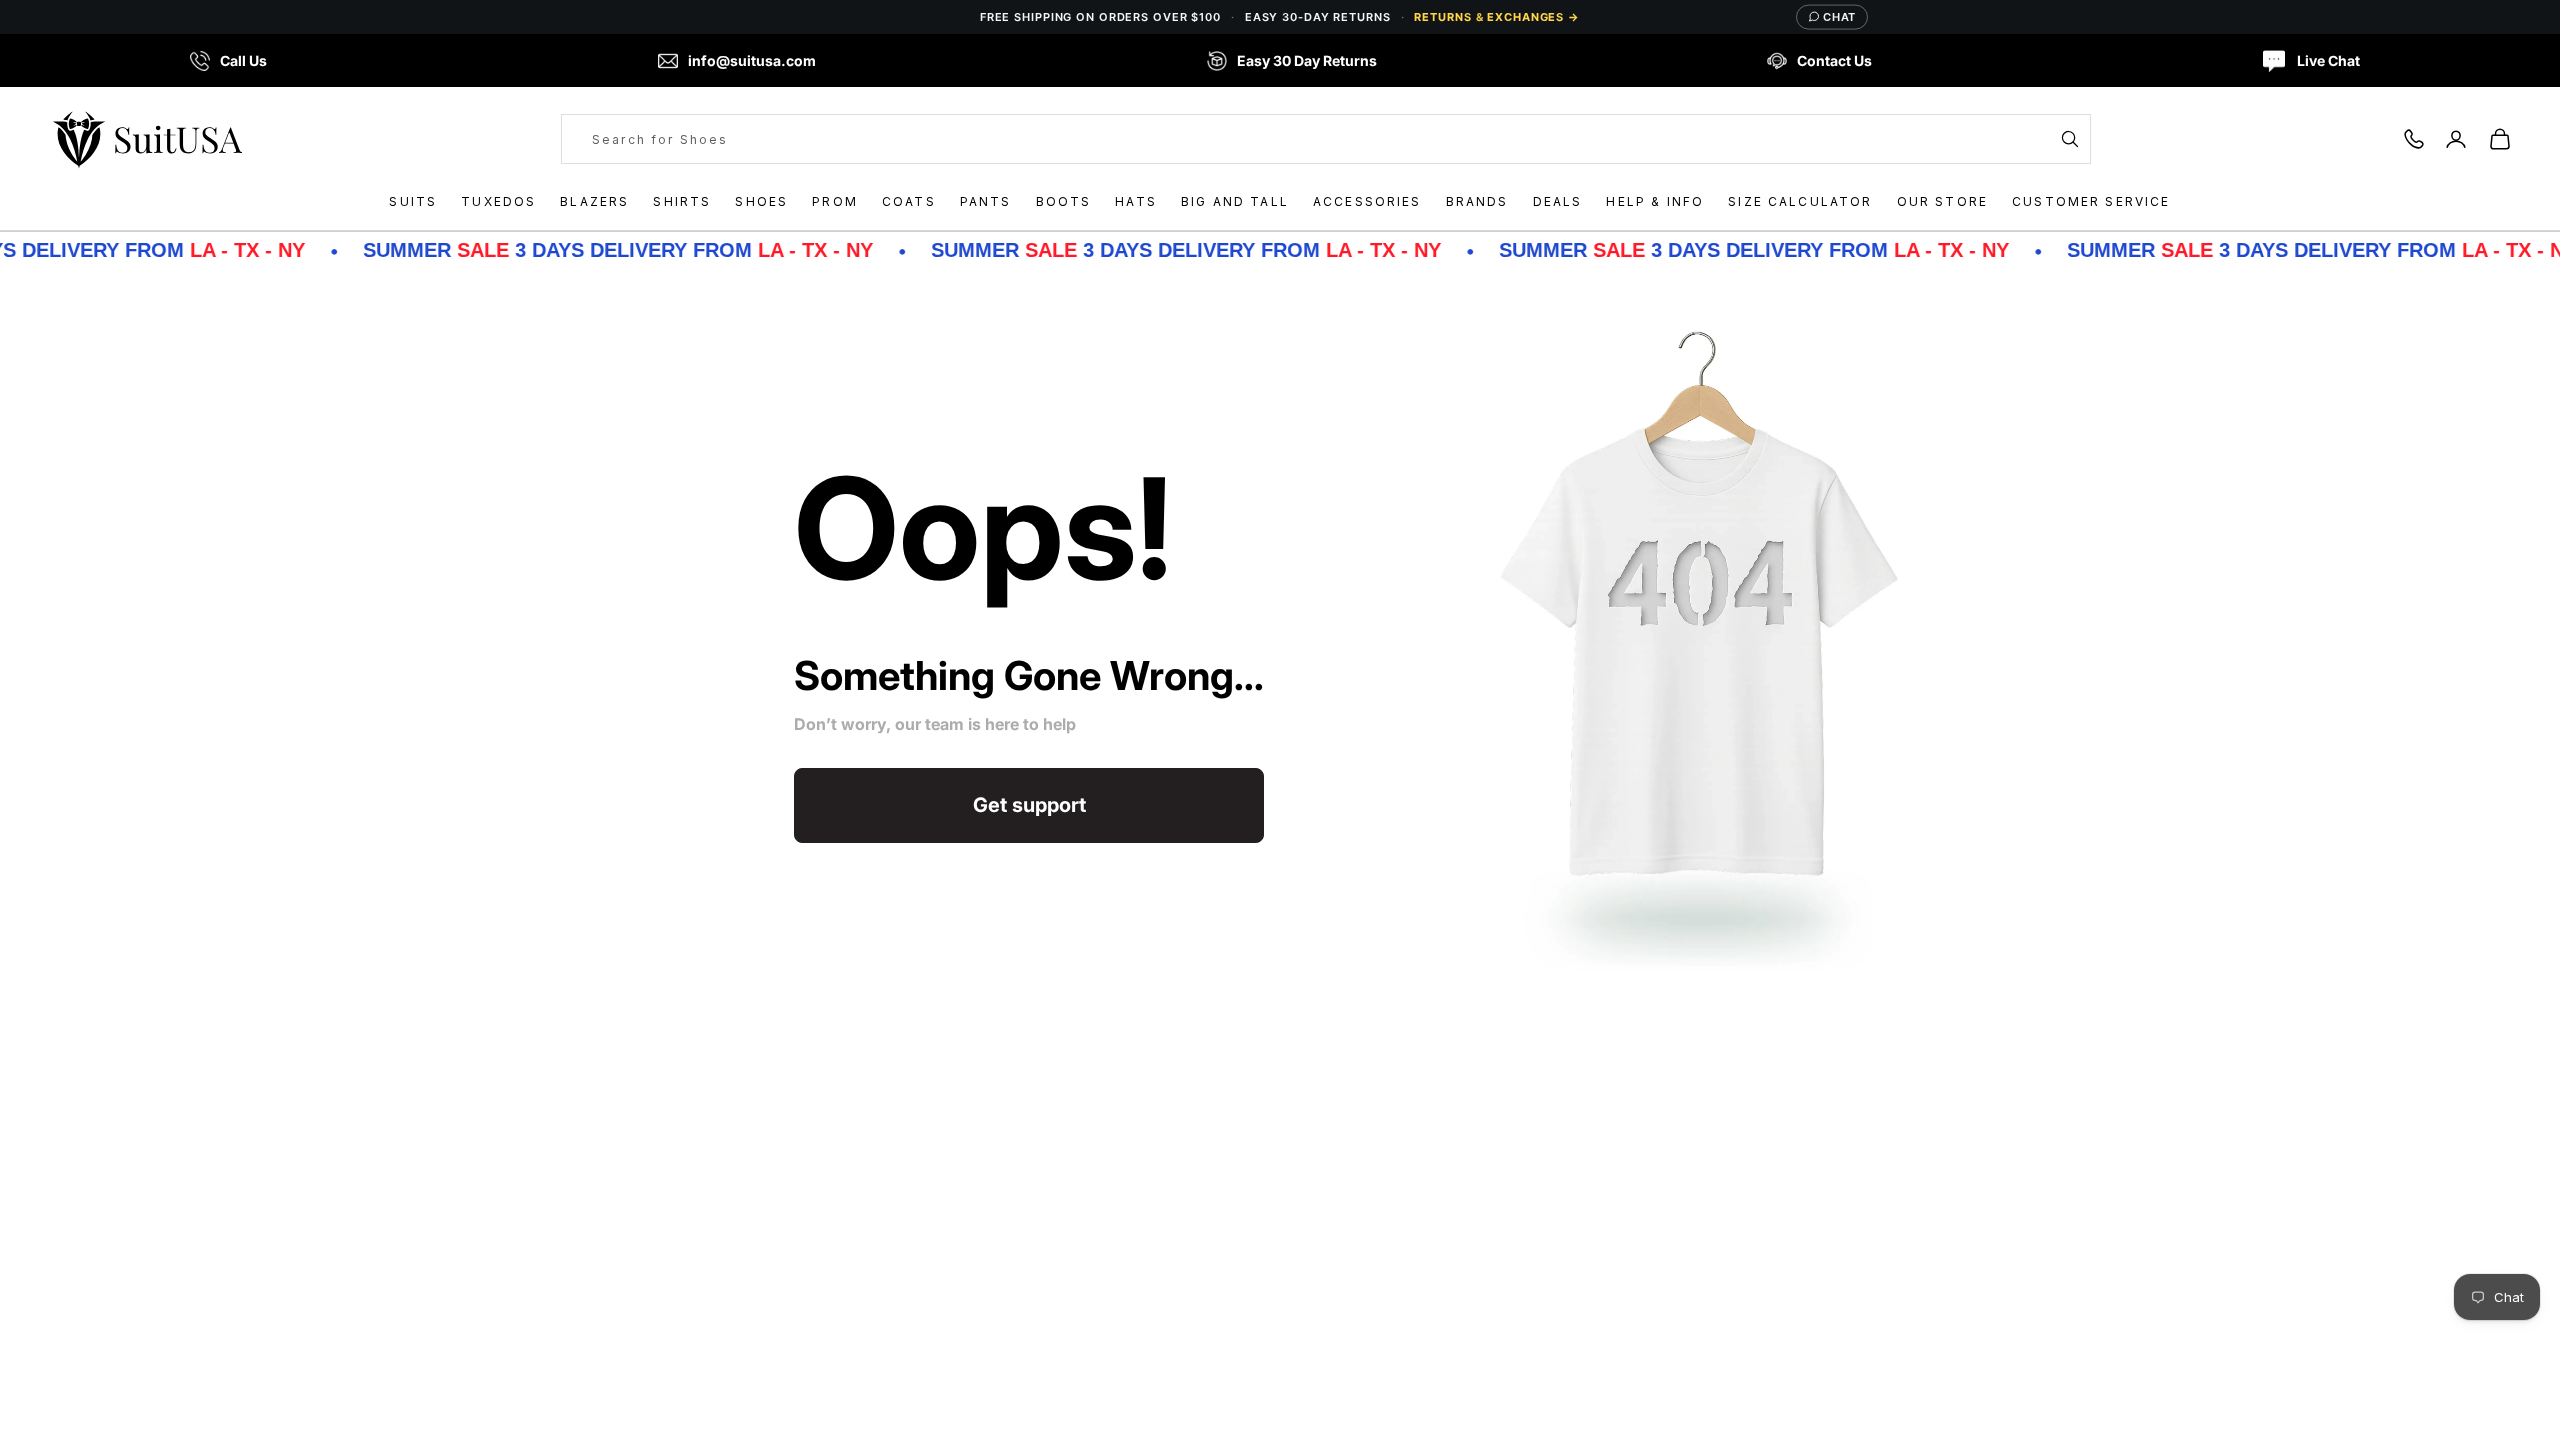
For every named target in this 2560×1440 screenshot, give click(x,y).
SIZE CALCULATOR (1800, 201)
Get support (1029, 805)
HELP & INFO (1655, 201)
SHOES (761, 201)
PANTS (986, 201)
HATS (1136, 201)
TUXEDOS (498, 201)
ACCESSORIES (1367, 201)
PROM (835, 201)
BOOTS (1064, 201)
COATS (909, 201)
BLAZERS (594, 201)
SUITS (413, 201)
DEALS (1558, 201)
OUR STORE (1942, 201)
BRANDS (1477, 201)
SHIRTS (682, 201)
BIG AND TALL (1235, 201)
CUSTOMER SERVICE (2091, 201)
